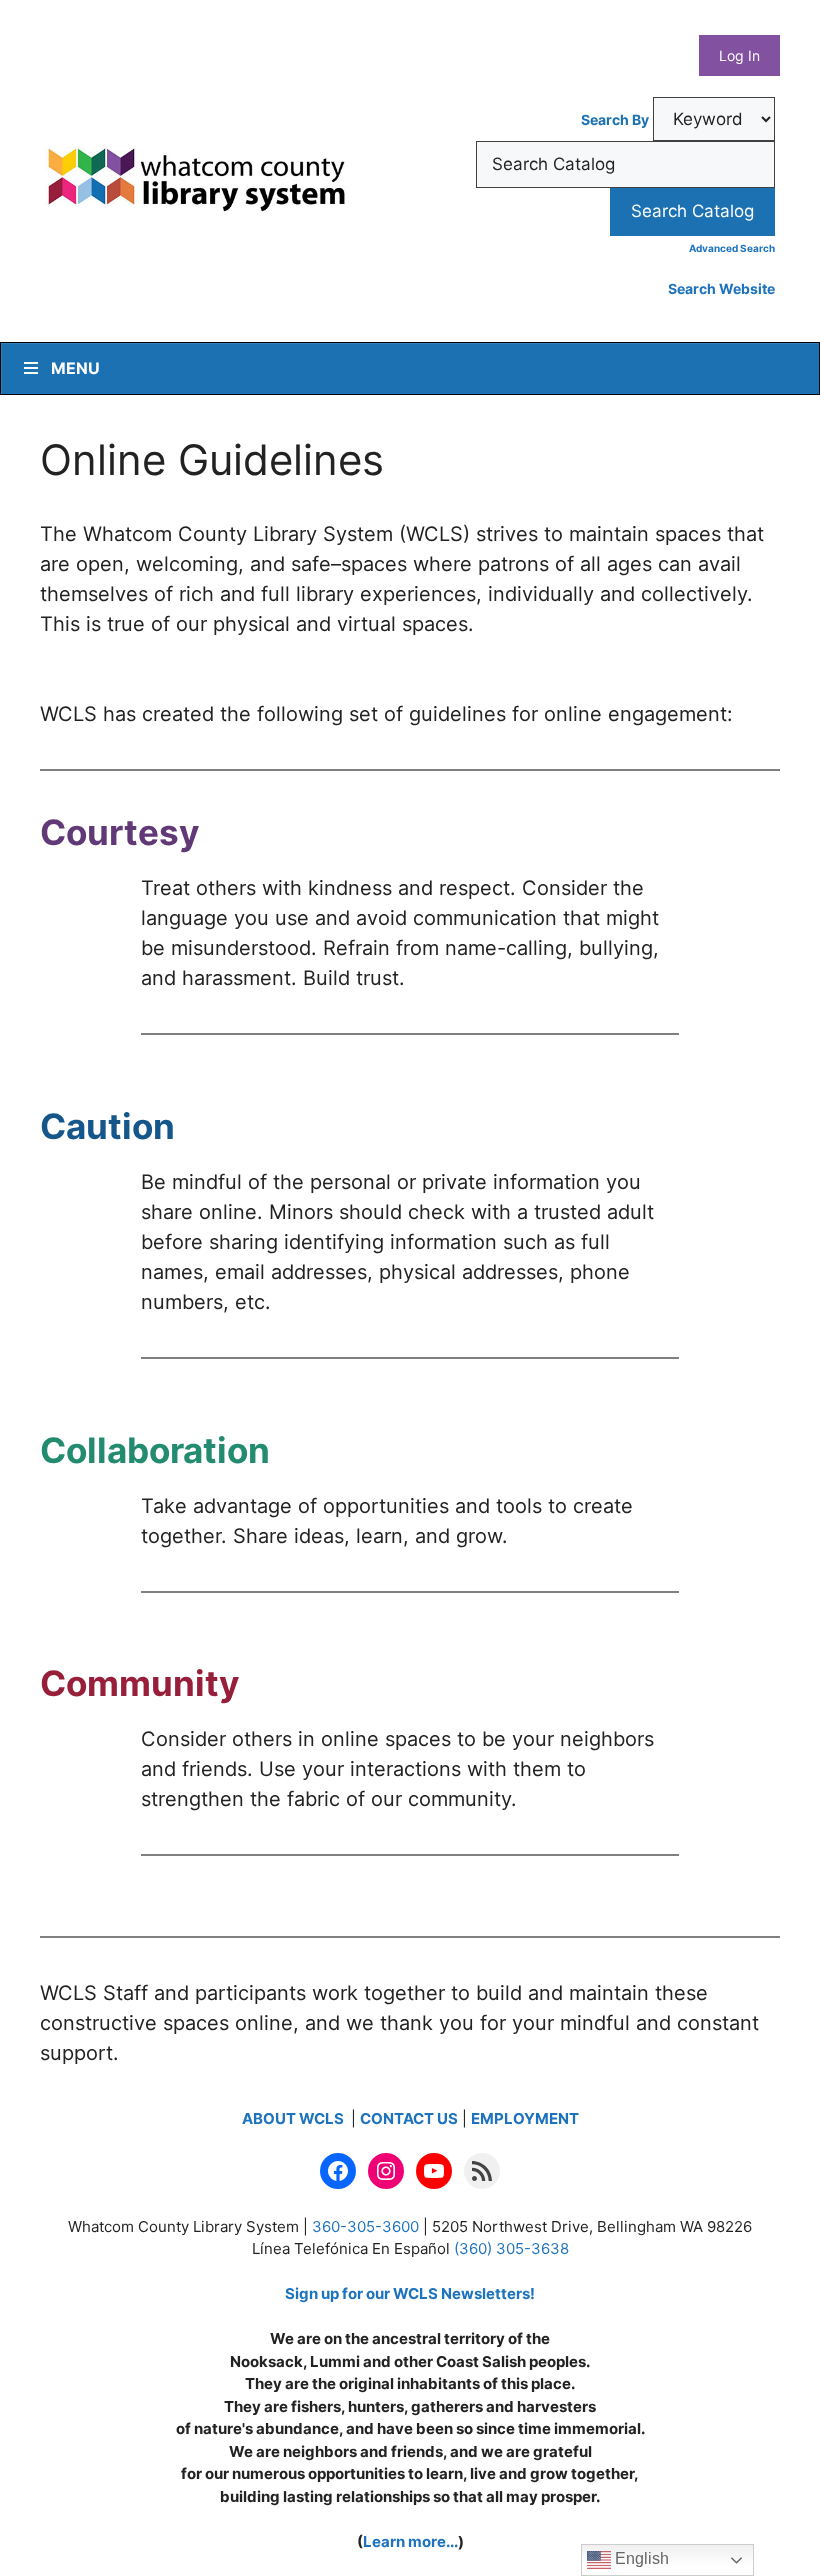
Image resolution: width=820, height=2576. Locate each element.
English (640, 2558)
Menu (75, 368)
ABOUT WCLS (294, 2118)
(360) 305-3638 (511, 2248)
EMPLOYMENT (525, 2118)
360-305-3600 (365, 2226)
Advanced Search (732, 248)
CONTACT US (409, 2118)
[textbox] (625, 165)
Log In (739, 55)
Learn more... (410, 2541)
